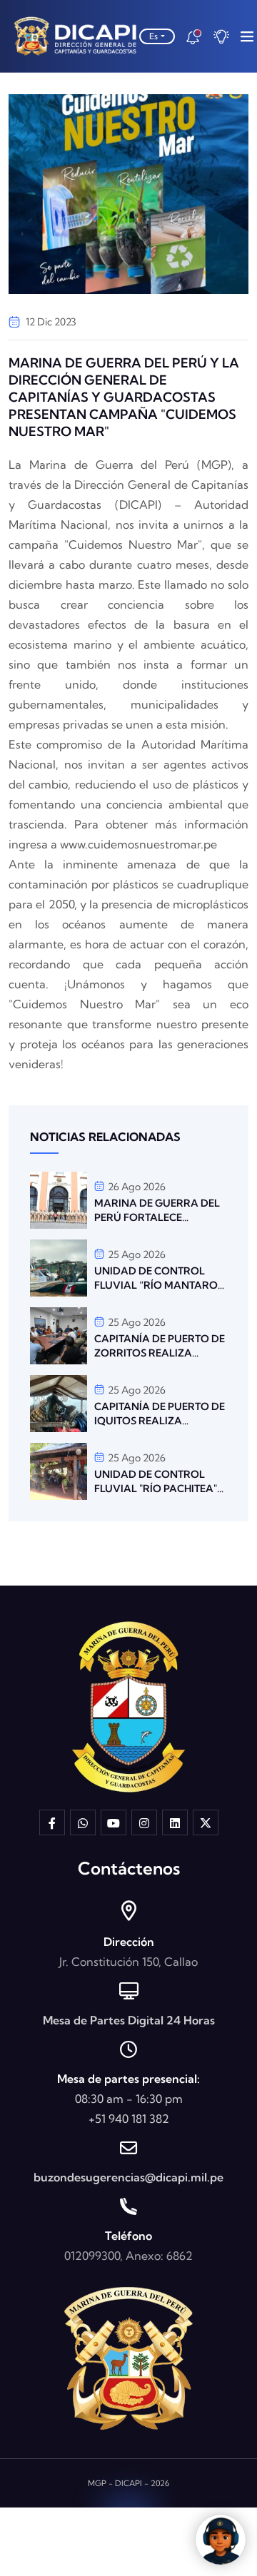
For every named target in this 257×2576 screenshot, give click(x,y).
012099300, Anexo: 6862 (128, 2256)
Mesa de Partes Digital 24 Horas (129, 2020)
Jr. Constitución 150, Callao (128, 1962)
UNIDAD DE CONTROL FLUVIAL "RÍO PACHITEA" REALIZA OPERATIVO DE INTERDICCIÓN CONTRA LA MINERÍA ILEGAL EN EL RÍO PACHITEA (157, 1482)
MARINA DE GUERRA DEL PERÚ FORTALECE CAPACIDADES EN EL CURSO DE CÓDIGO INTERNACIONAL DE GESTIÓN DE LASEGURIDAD (157, 1211)
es (153, 36)
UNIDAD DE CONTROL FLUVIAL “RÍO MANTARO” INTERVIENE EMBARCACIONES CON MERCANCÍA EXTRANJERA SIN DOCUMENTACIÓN (160, 1278)
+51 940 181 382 (129, 2119)
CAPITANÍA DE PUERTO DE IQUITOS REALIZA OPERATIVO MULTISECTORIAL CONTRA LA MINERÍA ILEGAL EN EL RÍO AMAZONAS (161, 1414)
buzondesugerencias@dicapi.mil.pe (128, 2177)
